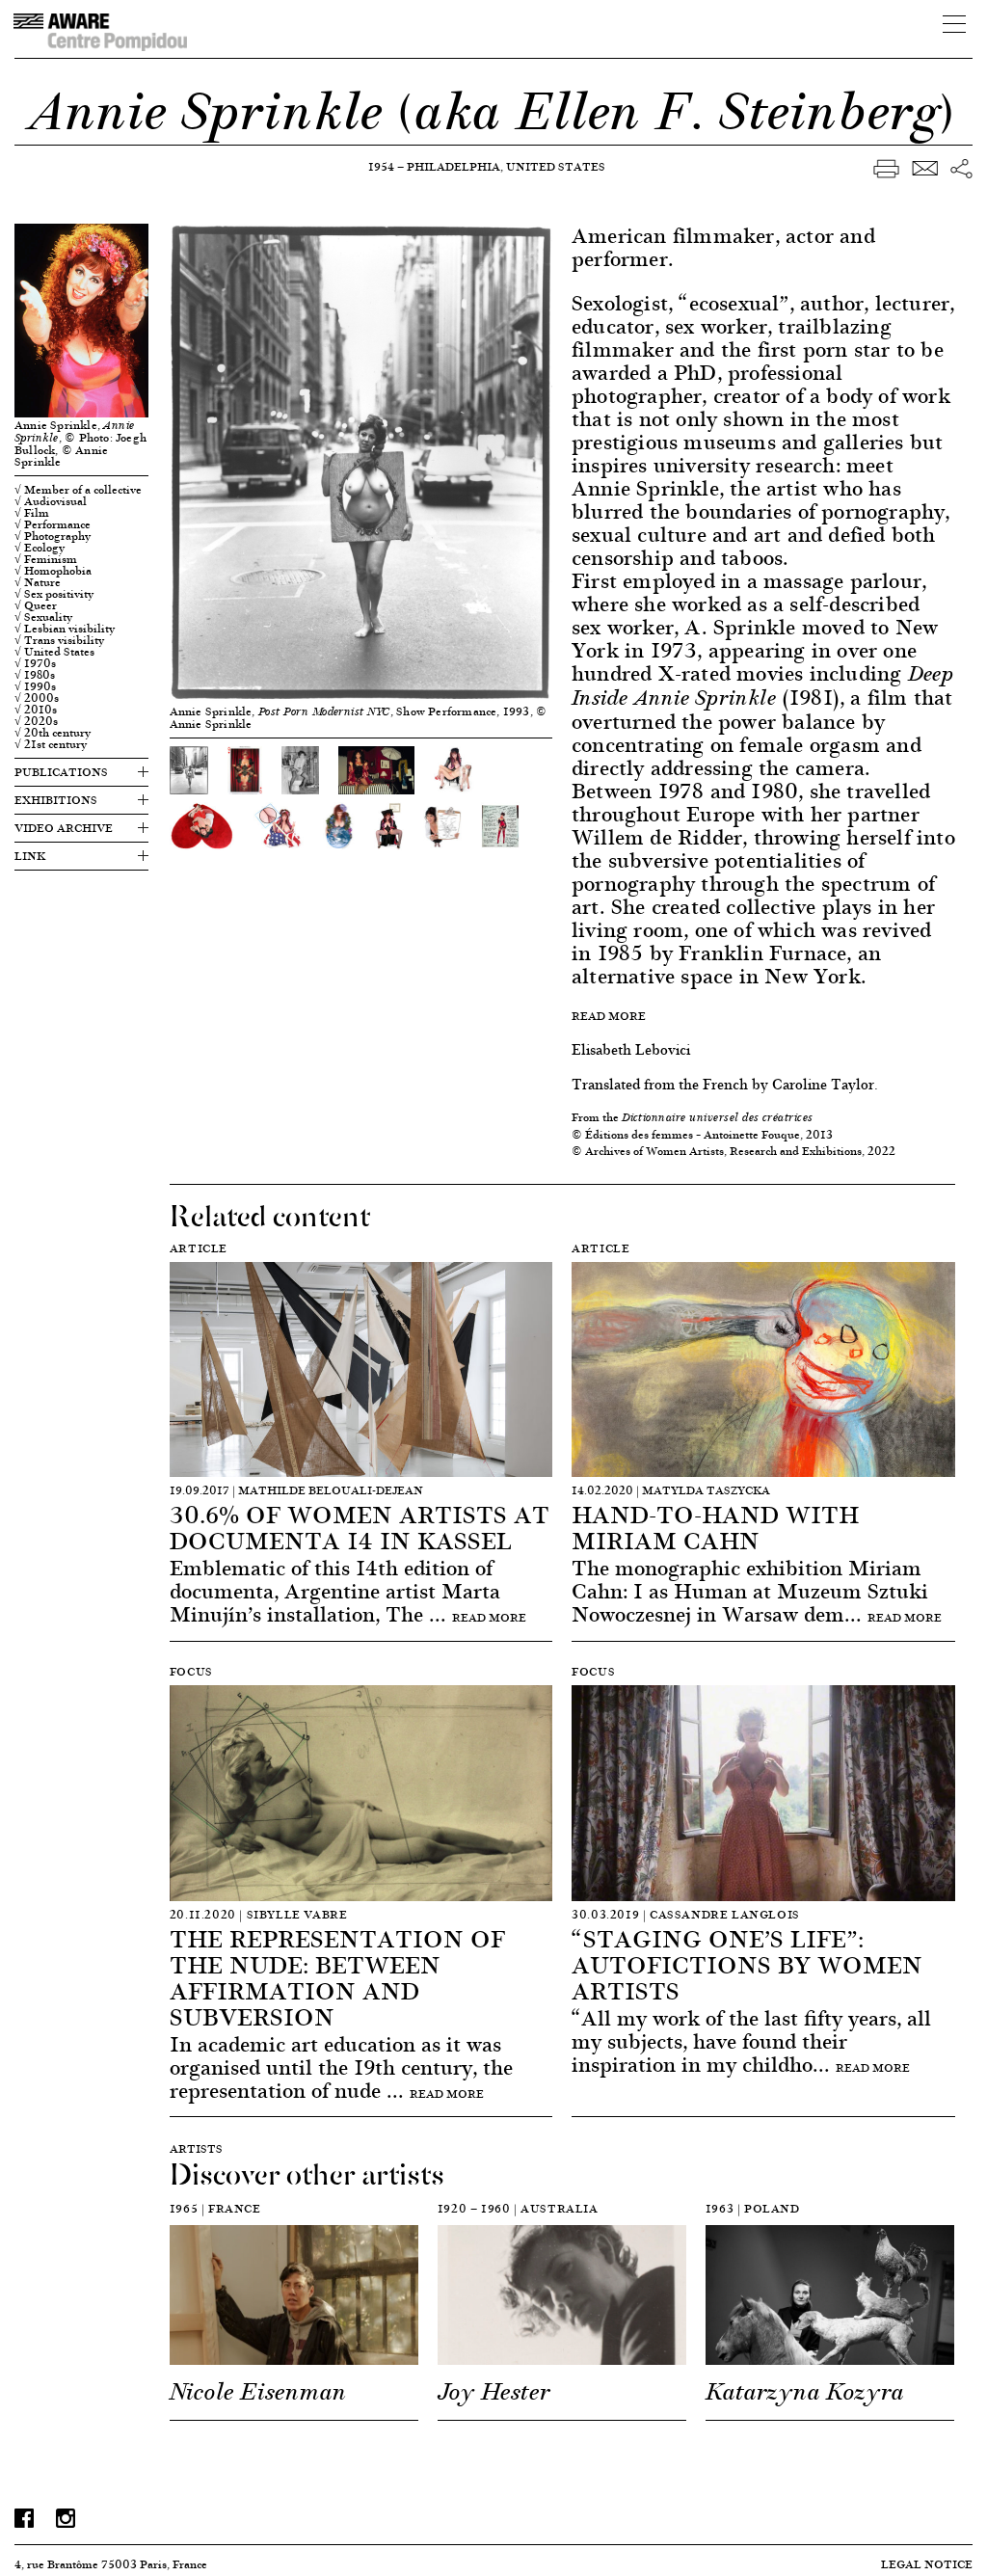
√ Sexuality (43, 617)
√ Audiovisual (51, 501)
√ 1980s (35, 675)
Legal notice (927, 2564)
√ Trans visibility (59, 640)
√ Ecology (40, 548)
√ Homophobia (53, 571)
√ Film (32, 513)
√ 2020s (36, 721)
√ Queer (36, 605)
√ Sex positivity (54, 594)
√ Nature (38, 582)
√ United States (54, 652)
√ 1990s (35, 686)
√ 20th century (53, 733)
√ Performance (53, 524)
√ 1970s (35, 663)
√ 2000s (37, 698)
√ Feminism (46, 559)
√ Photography (53, 536)
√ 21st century (51, 744)
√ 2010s (36, 710)
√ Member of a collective (78, 490)
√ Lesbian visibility (65, 629)
